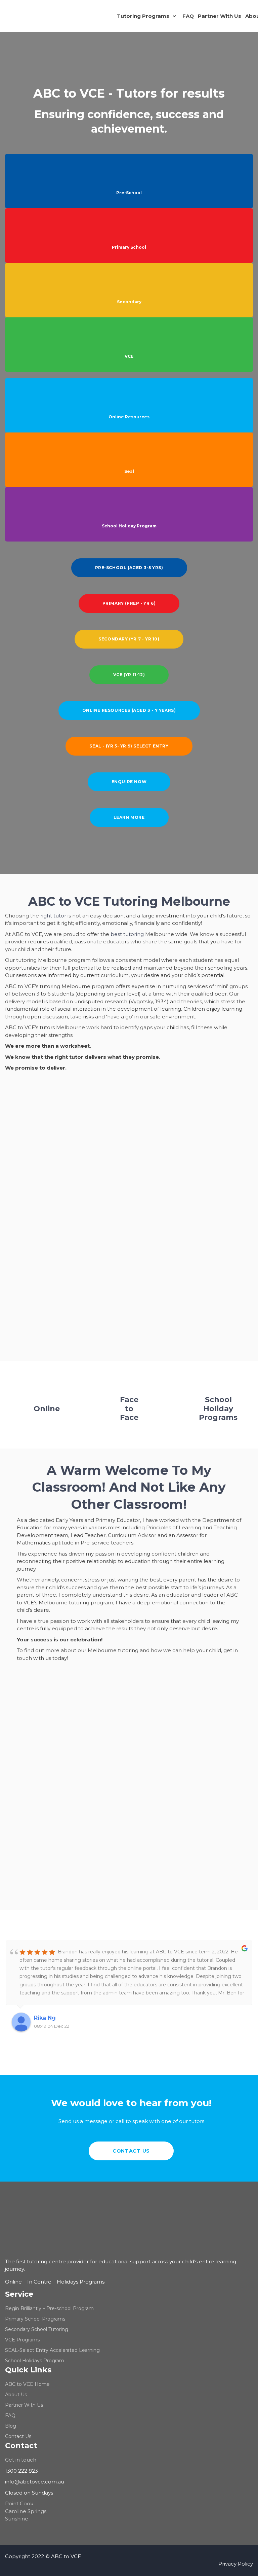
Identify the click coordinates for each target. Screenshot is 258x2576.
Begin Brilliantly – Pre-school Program (49, 2308)
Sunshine (17, 2519)
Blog (11, 2426)
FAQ (10, 2415)
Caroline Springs (26, 2511)
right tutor (53, 916)
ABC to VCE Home (27, 2384)
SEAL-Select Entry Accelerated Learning (52, 2350)
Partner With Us (24, 2405)
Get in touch (21, 2460)
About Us (16, 2395)
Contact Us (18, 2436)
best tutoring (127, 934)
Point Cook (19, 2503)
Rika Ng (45, 2018)
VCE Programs (22, 2340)
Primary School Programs (35, 2319)
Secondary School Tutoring (37, 2329)
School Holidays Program (35, 2361)
